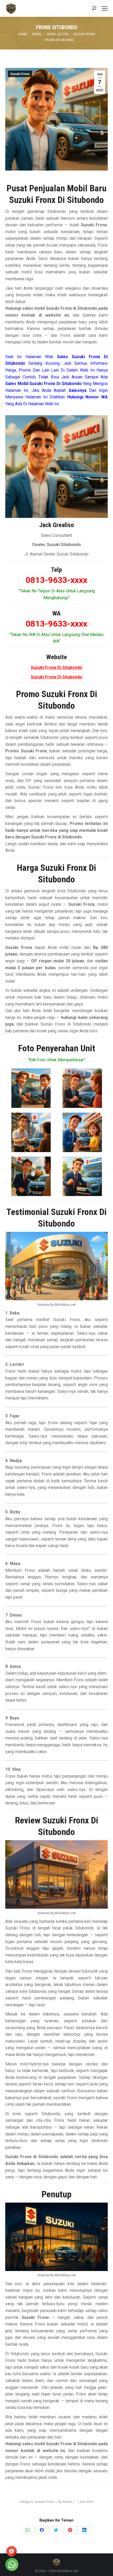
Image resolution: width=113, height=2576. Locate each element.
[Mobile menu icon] (105, 8)
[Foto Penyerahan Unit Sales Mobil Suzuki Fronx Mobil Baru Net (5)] (31, 1176)
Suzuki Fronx (20, 74)
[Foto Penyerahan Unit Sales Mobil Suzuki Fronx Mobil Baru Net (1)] (31, 1088)
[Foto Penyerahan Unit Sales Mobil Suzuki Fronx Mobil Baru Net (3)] (31, 1132)
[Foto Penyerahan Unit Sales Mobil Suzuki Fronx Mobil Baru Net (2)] (82, 1088)
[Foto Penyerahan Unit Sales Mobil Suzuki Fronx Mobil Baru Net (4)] (82, 1132)
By (65, 2502)
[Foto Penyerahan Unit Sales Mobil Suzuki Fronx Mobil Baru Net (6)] (82, 1176)
